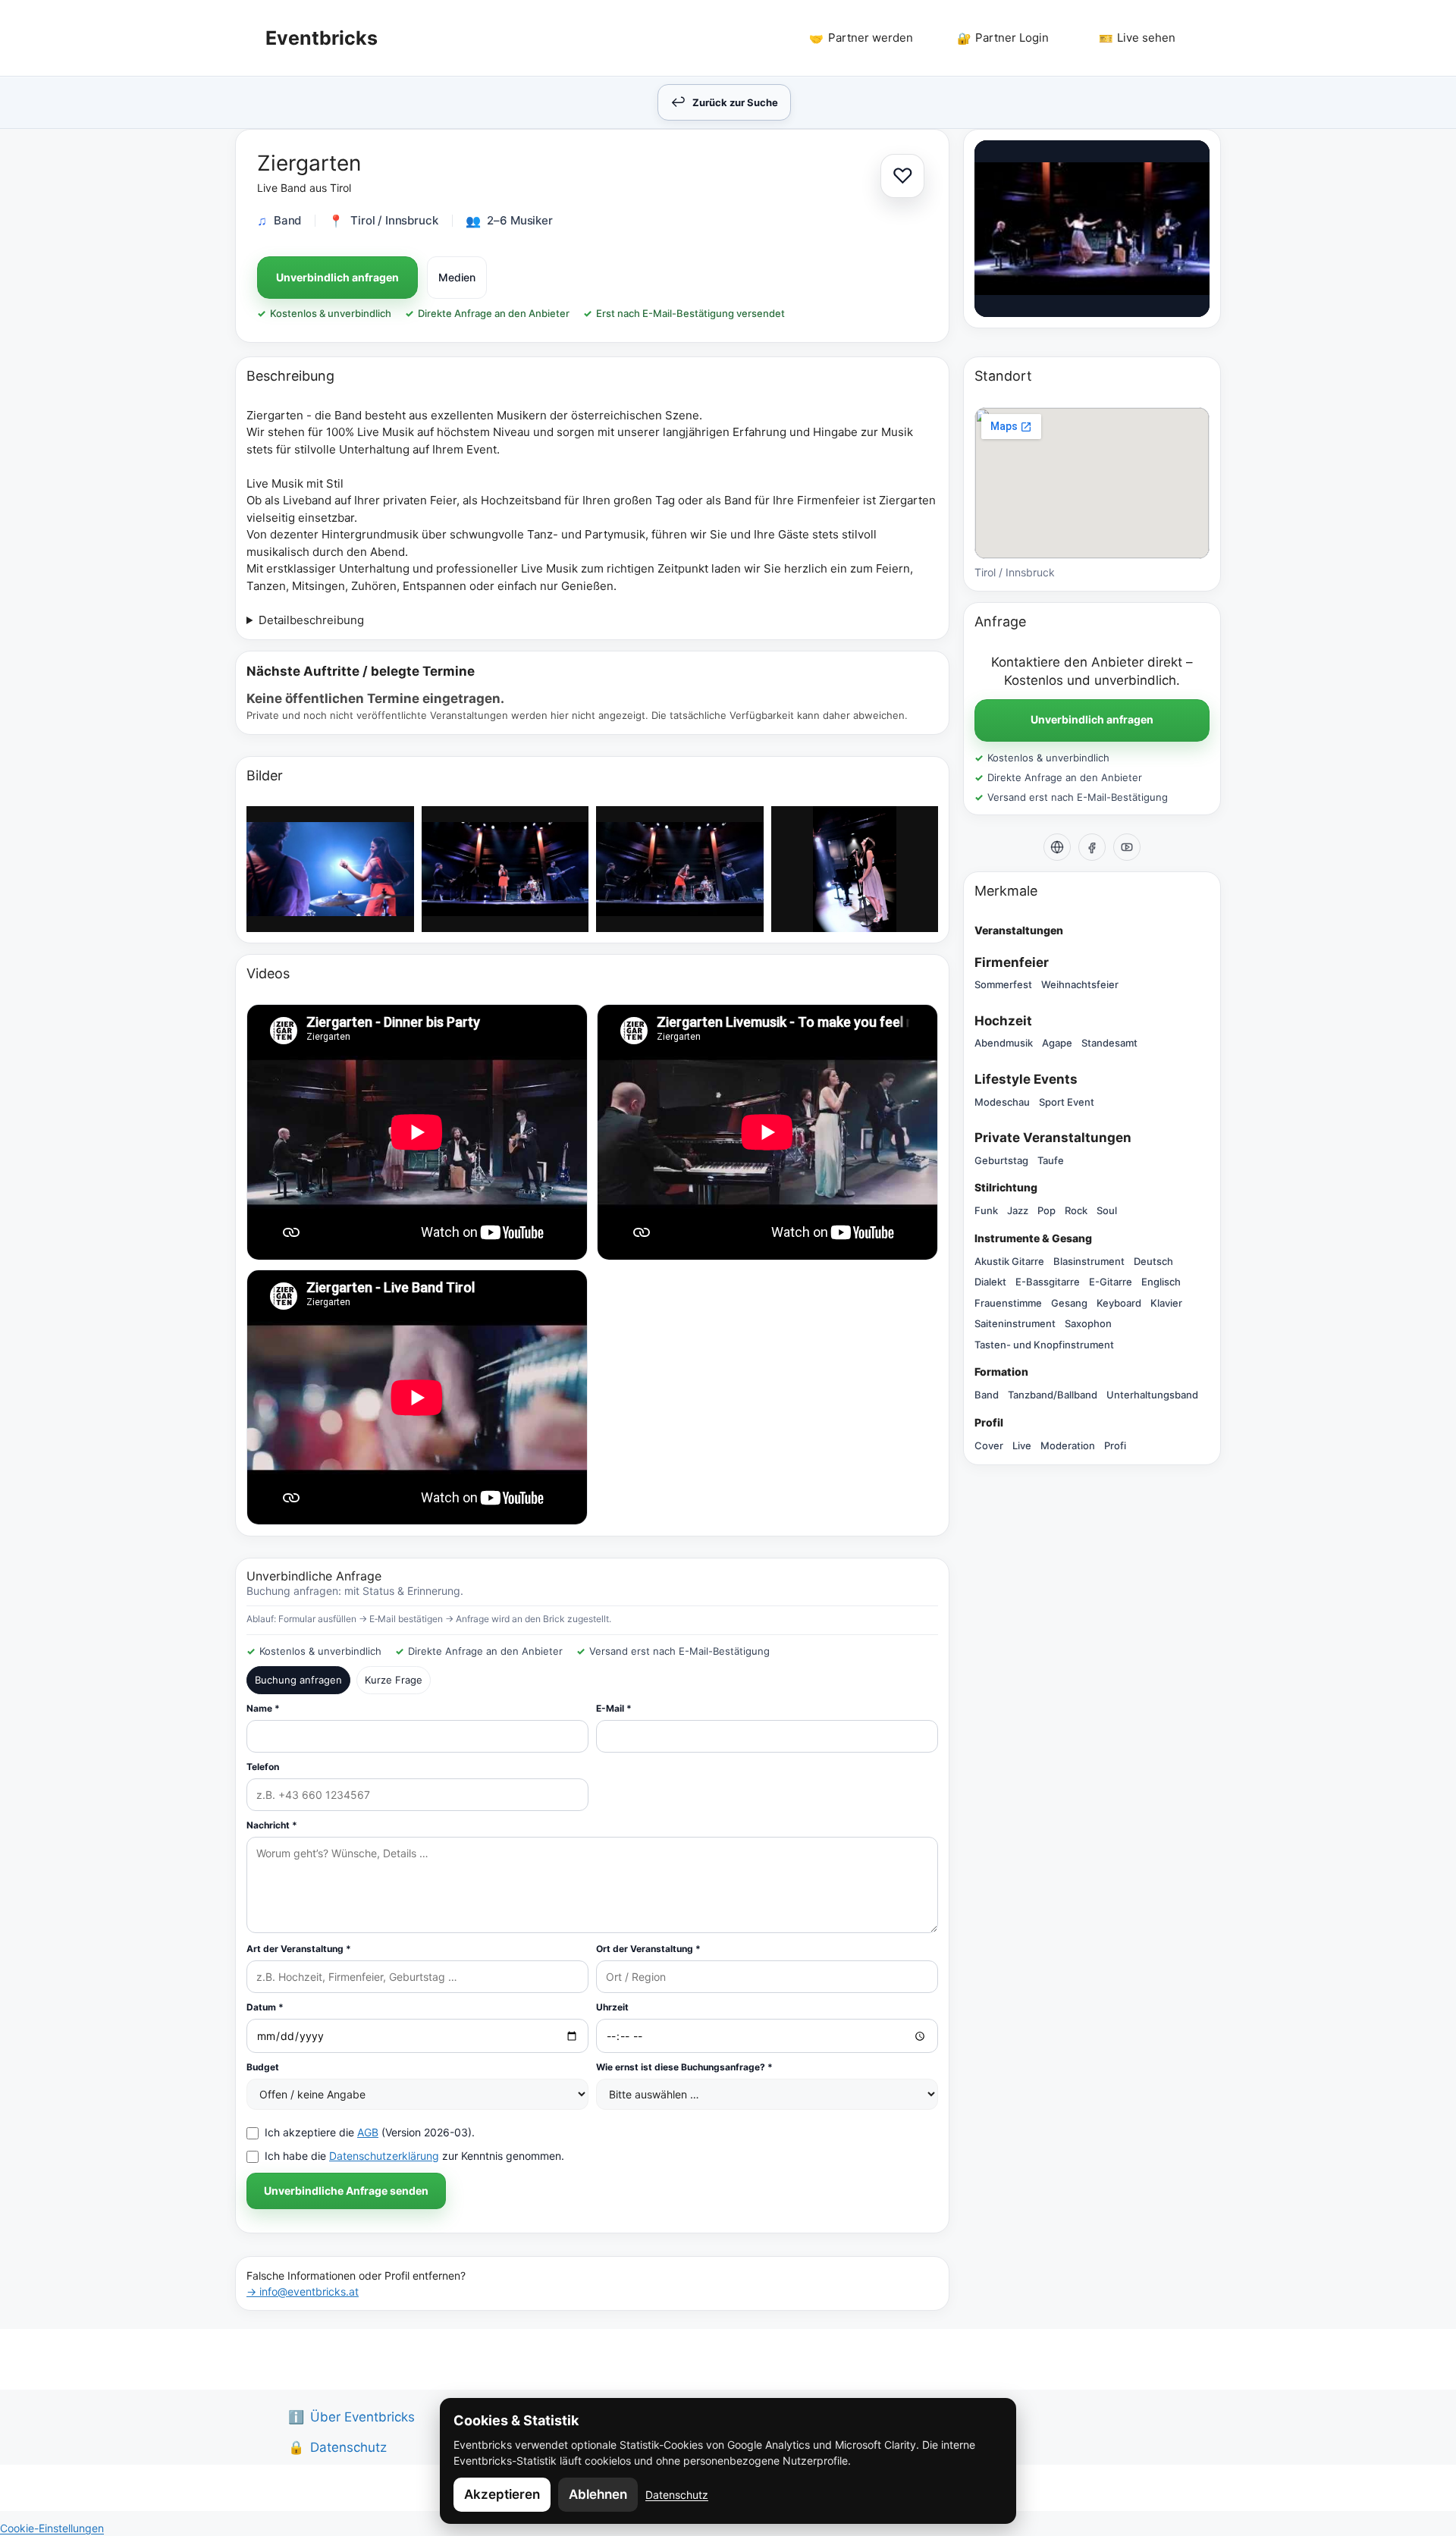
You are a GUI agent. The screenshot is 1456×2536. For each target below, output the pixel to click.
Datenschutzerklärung (384, 2156)
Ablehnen (598, 2494)
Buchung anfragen (298, 1680)
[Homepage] (1057, 847)
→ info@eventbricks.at (303, 2291)
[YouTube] (1127, 847)
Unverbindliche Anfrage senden (346, 2191)
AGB (368, 2132)
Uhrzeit (612, 2007)
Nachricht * (272, 1825)
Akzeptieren (502, 2494)
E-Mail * (614, 1708)
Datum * (265, 2007)
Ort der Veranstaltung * (648, 1949)
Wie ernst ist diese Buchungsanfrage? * (684, 2067)
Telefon (263, 1767)
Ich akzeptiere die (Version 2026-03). (370, 2132)
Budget (263, 2067)
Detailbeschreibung (311, 620)
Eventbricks (322, 38)
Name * (263, 1708)
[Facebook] (1092, 847)
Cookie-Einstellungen (52, 2528)
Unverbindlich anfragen (337, 277)
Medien (457, 277)
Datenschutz (677, 2495)
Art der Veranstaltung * (299, 1949)
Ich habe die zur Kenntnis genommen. (414, 2156)
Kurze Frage (394, 1680)
